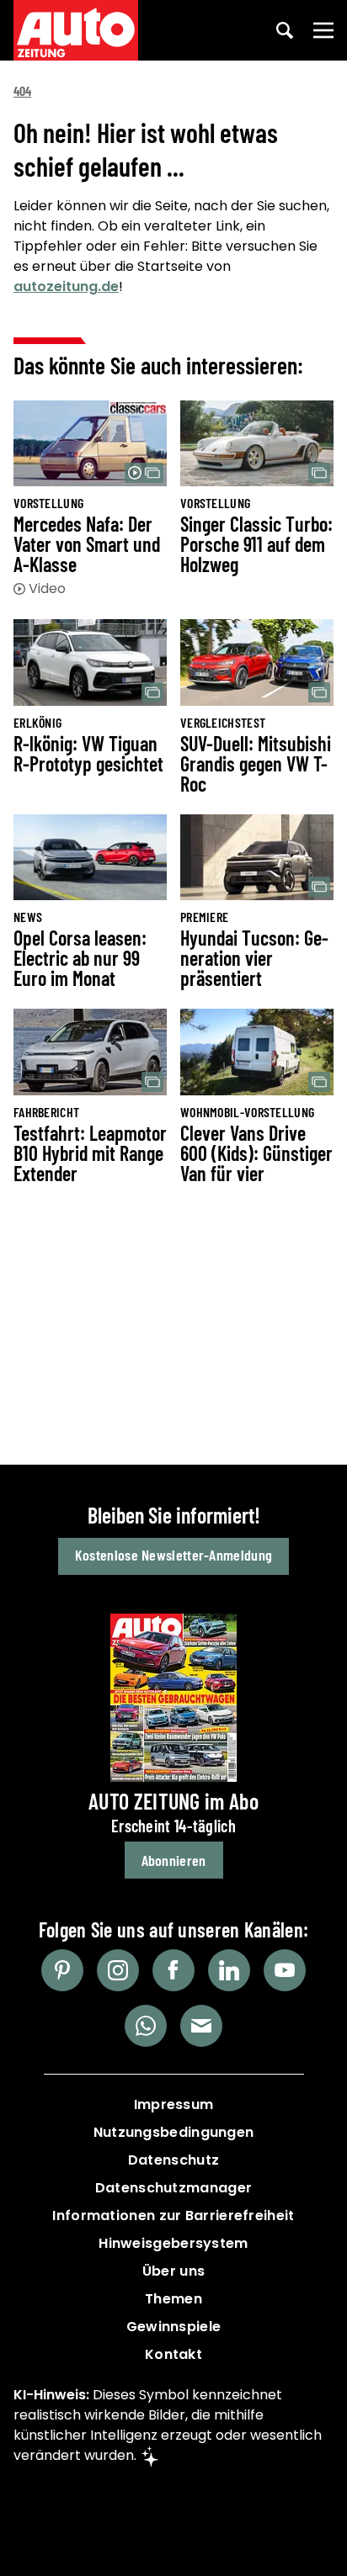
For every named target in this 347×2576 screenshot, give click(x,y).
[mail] (201, 2026)
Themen (173, 2299)
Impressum (174, 2104)
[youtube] (285, 1970)
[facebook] (173, 1970)
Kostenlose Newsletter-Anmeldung (173, 1555)
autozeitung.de (66, 286)
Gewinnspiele (174, 2327)
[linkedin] (229, 1970)
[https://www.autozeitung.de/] (76, 30)
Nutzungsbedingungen (174, 2132)
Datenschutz (173, 2160)
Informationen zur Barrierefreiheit (173, 2216)
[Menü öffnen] (323, 30)
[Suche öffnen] (285, 30)
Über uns (173, 2271)
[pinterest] (62, 1970)
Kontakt (173, 2354)
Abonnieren (174, 1860)
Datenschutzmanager (173, 2188)
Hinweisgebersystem (173, 2243)
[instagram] (118, 1970)
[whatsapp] (146, 2026)
